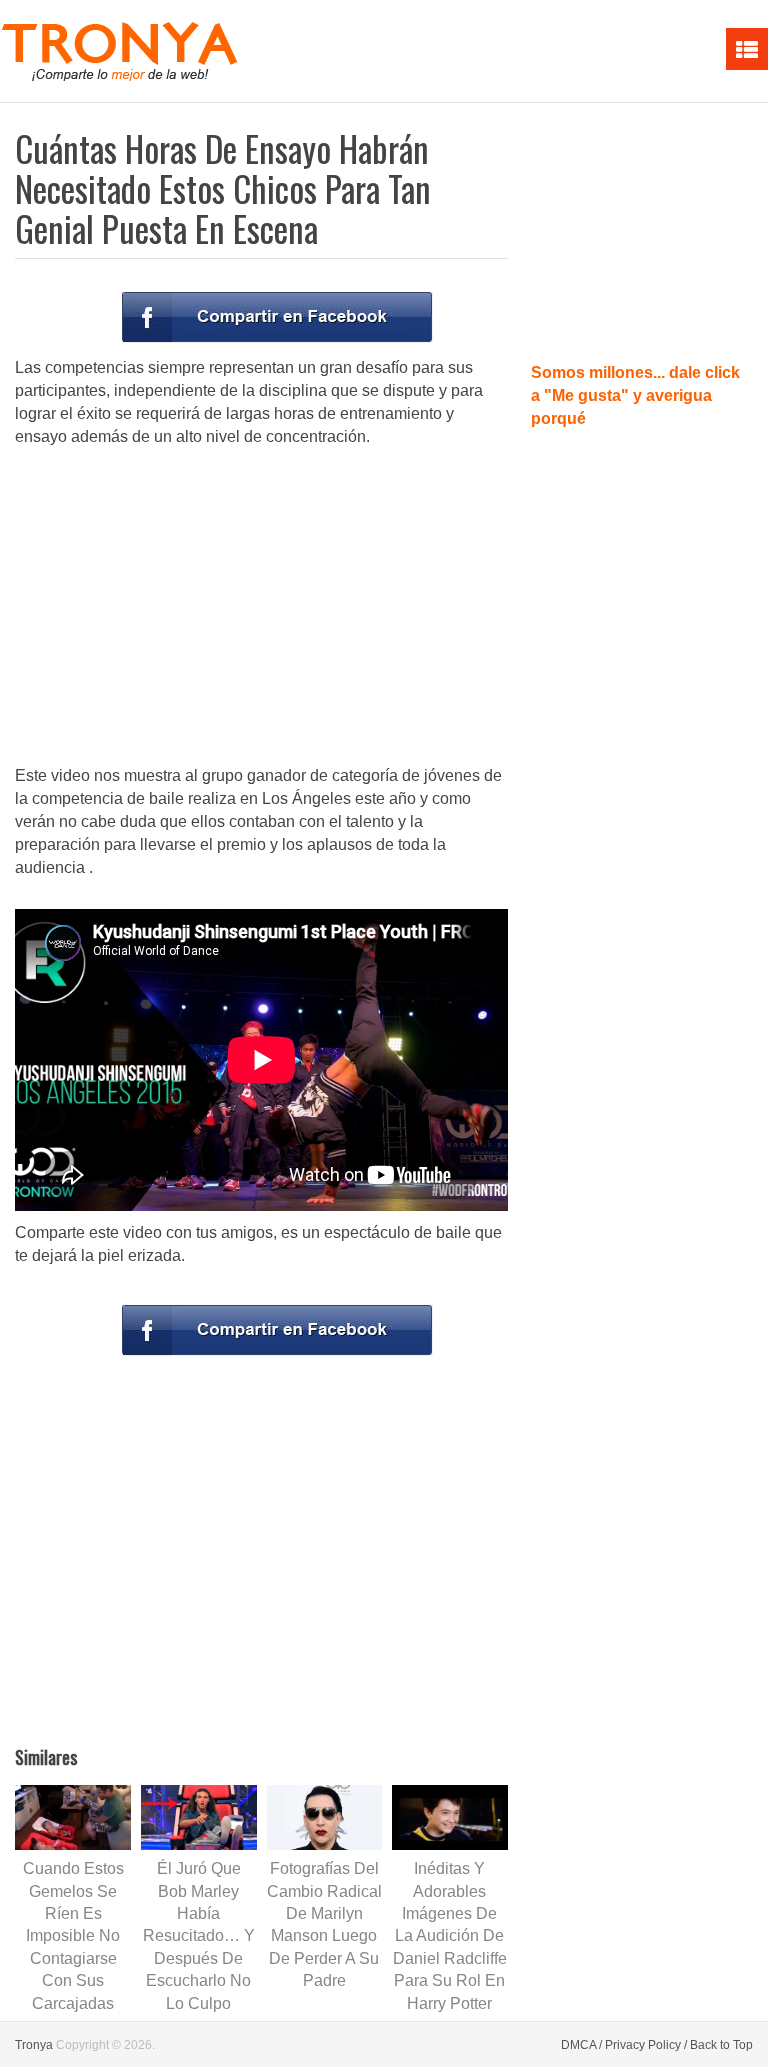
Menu (747, 49)
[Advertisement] (262, 608)
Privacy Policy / (646, 2045)
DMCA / (581, 2045)
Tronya (34, 2045)
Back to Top (721, 2045)
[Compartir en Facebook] (277, 317)
